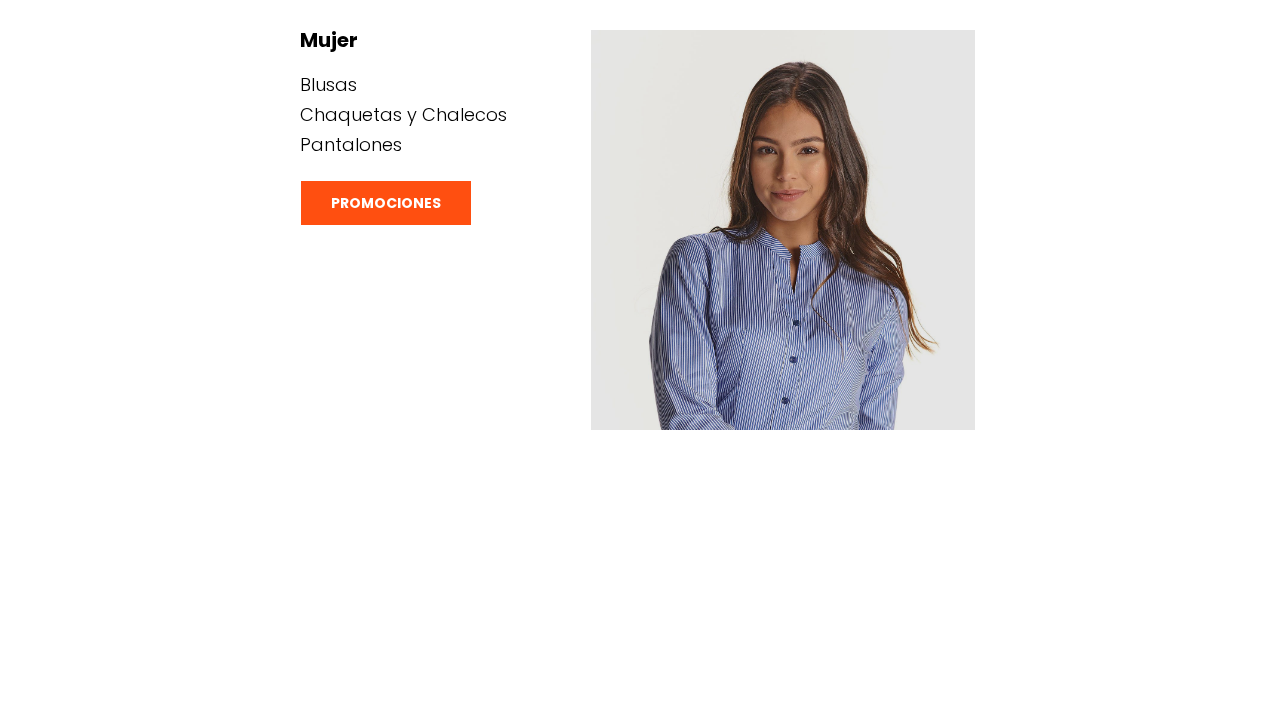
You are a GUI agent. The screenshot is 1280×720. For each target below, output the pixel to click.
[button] (386, 203)
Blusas (328, 84)
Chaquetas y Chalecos (403, 114)
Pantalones (351, 144)
